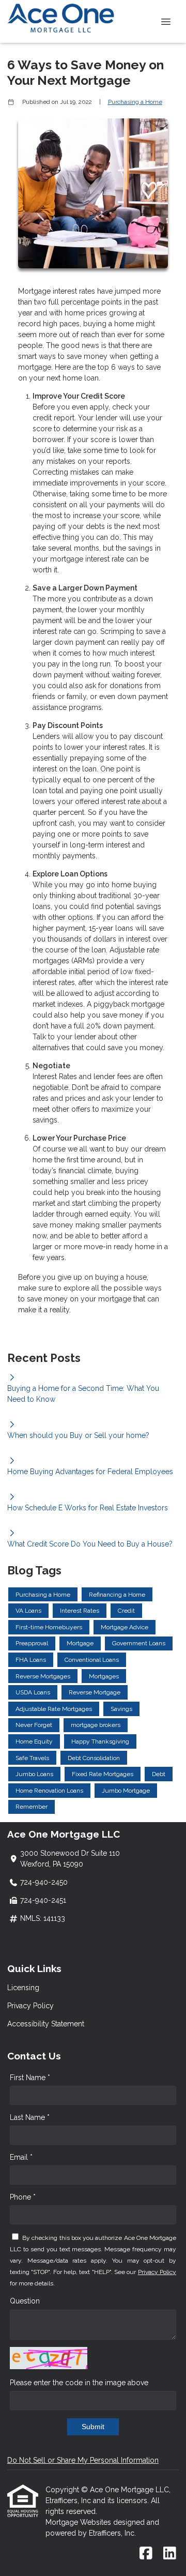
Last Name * (30, 2117)
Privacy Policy (30, 2006)
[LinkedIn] (170, 2554)
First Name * (30, 2078)
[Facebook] (146, 2554)
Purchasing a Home (135, 102)
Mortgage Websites (79, 2522)
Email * (21, 2157)
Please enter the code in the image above (79, 2383)
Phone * (23, 2197)
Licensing (23, 1988)
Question (25, 2301)
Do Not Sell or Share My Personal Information (83, 2460)
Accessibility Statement (46, 2024)
